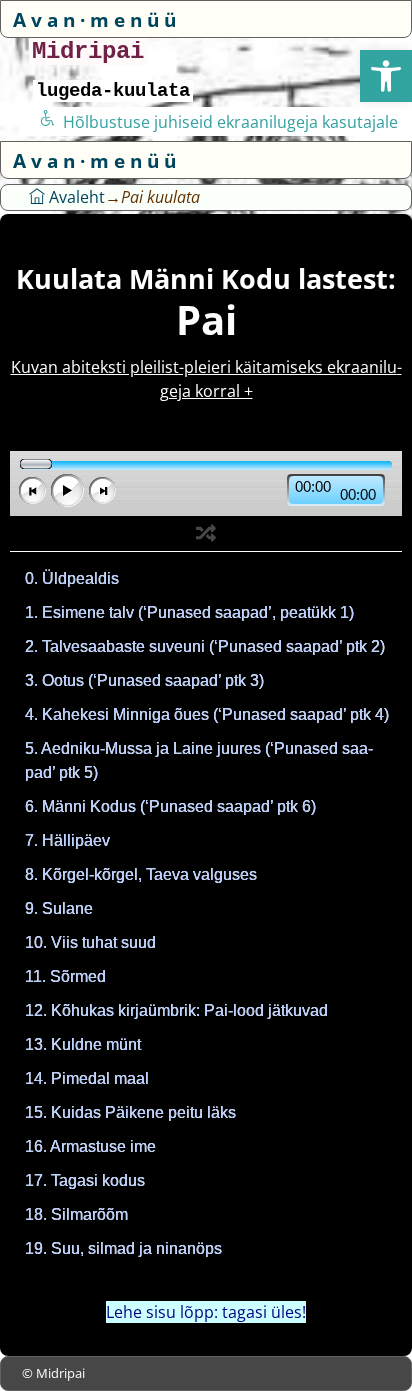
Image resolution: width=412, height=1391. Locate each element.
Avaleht (75, 197)
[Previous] (32, 490)
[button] (386, 76)
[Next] (102, 490)
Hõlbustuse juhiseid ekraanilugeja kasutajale (230, 122)
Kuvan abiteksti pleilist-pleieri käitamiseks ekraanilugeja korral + (206, 379)
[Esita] (67, 490)
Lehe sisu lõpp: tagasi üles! (206, 1312)
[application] (206, 483)
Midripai (88, 51)
